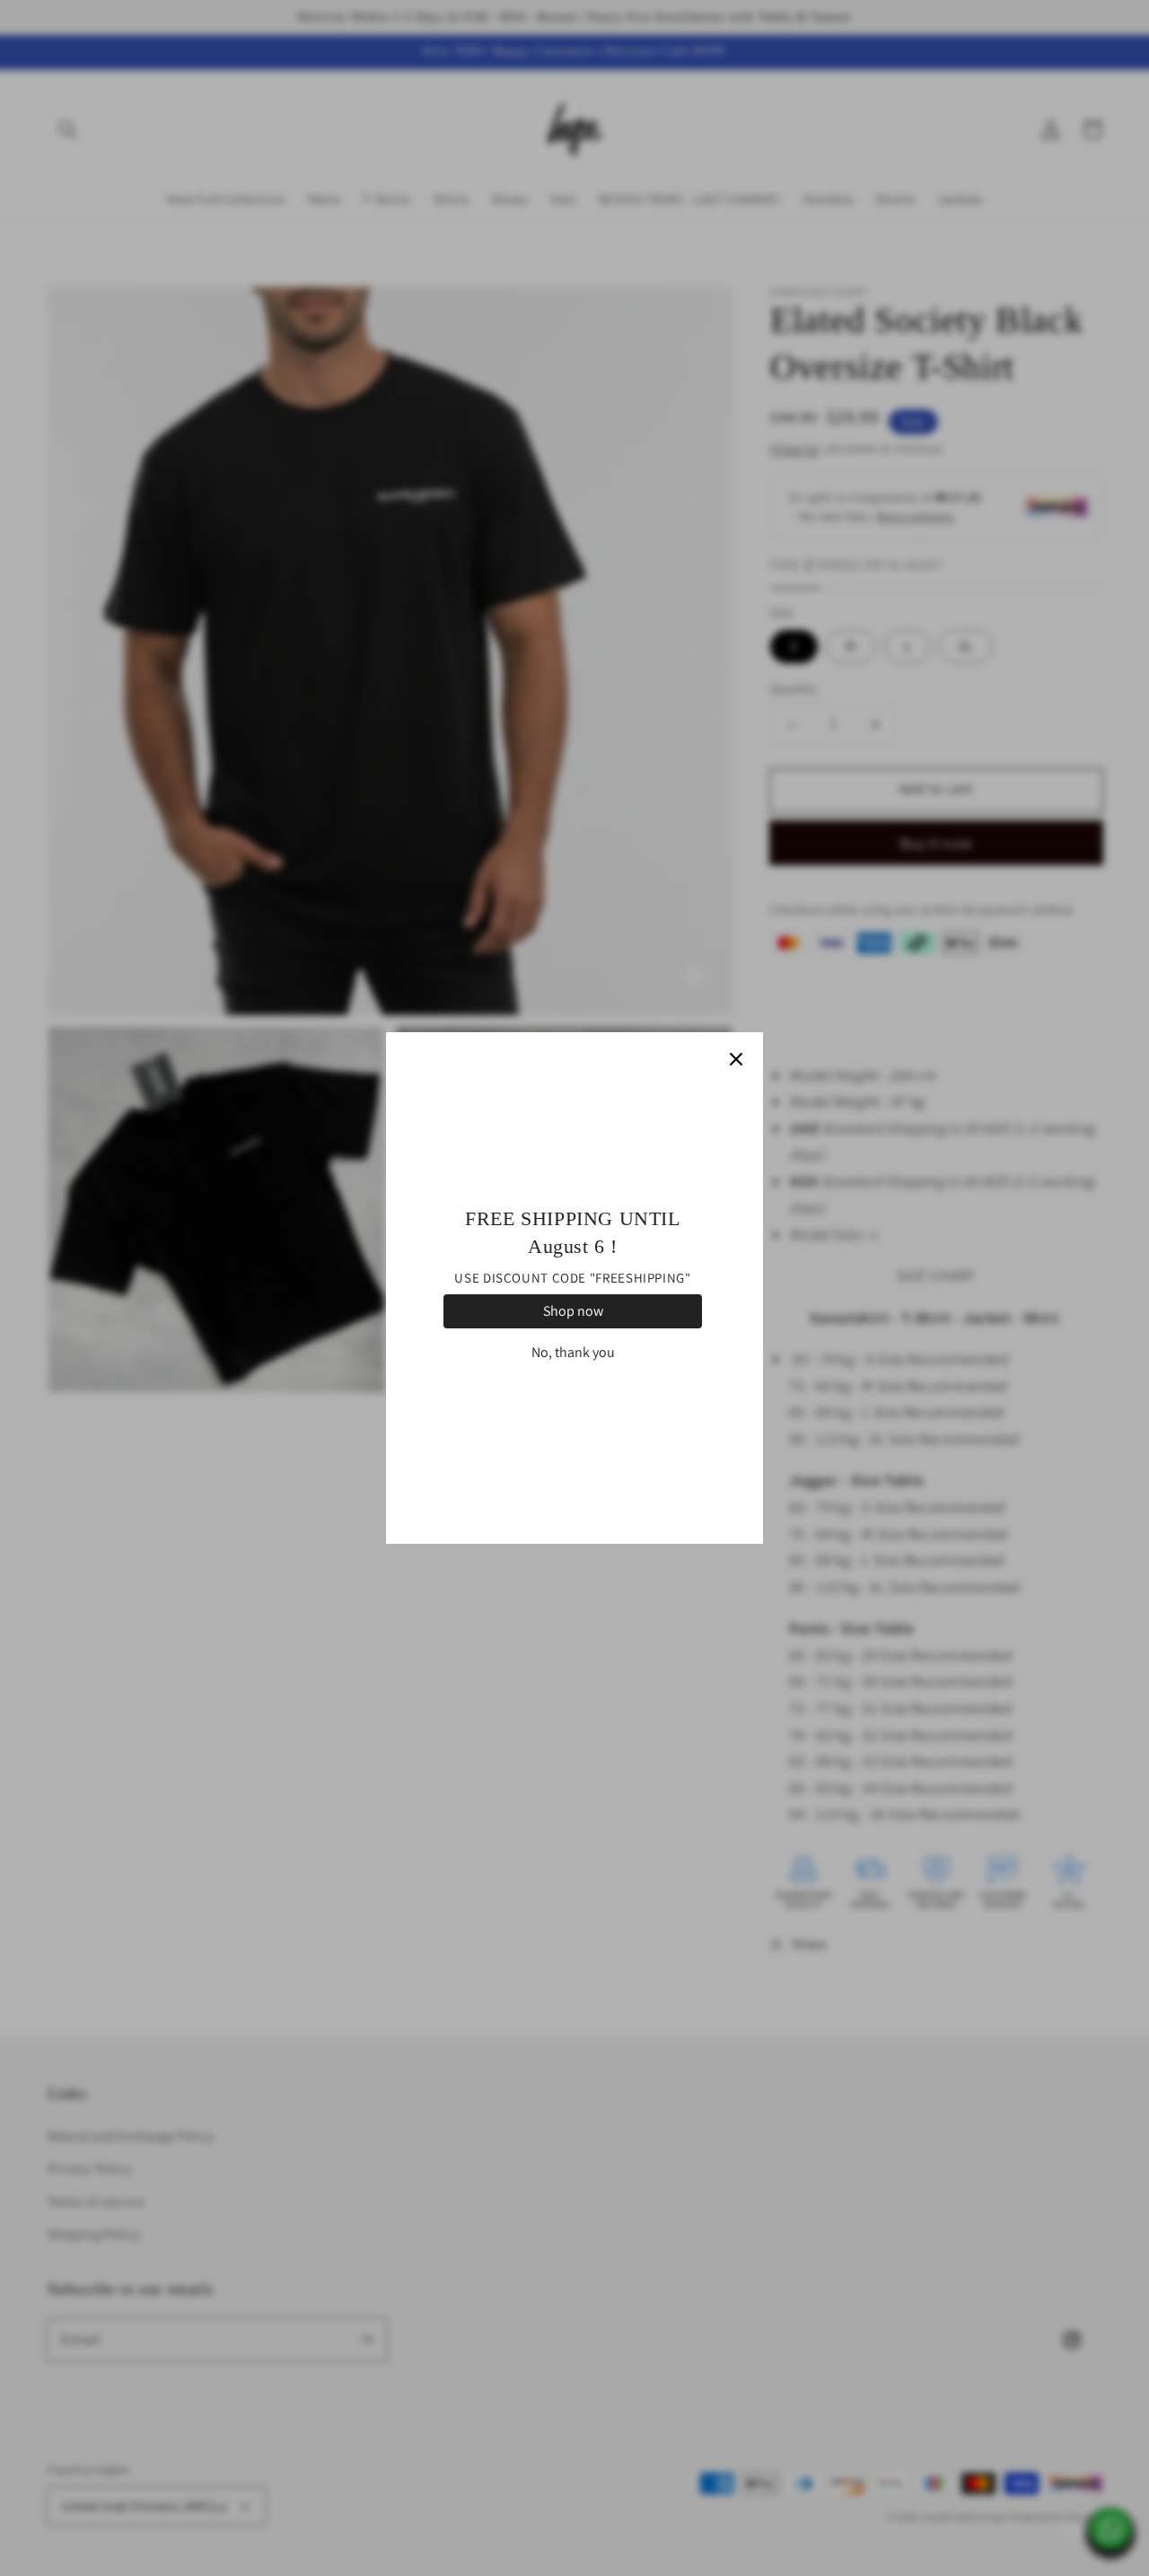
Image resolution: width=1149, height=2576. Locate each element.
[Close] (736, 1059)
